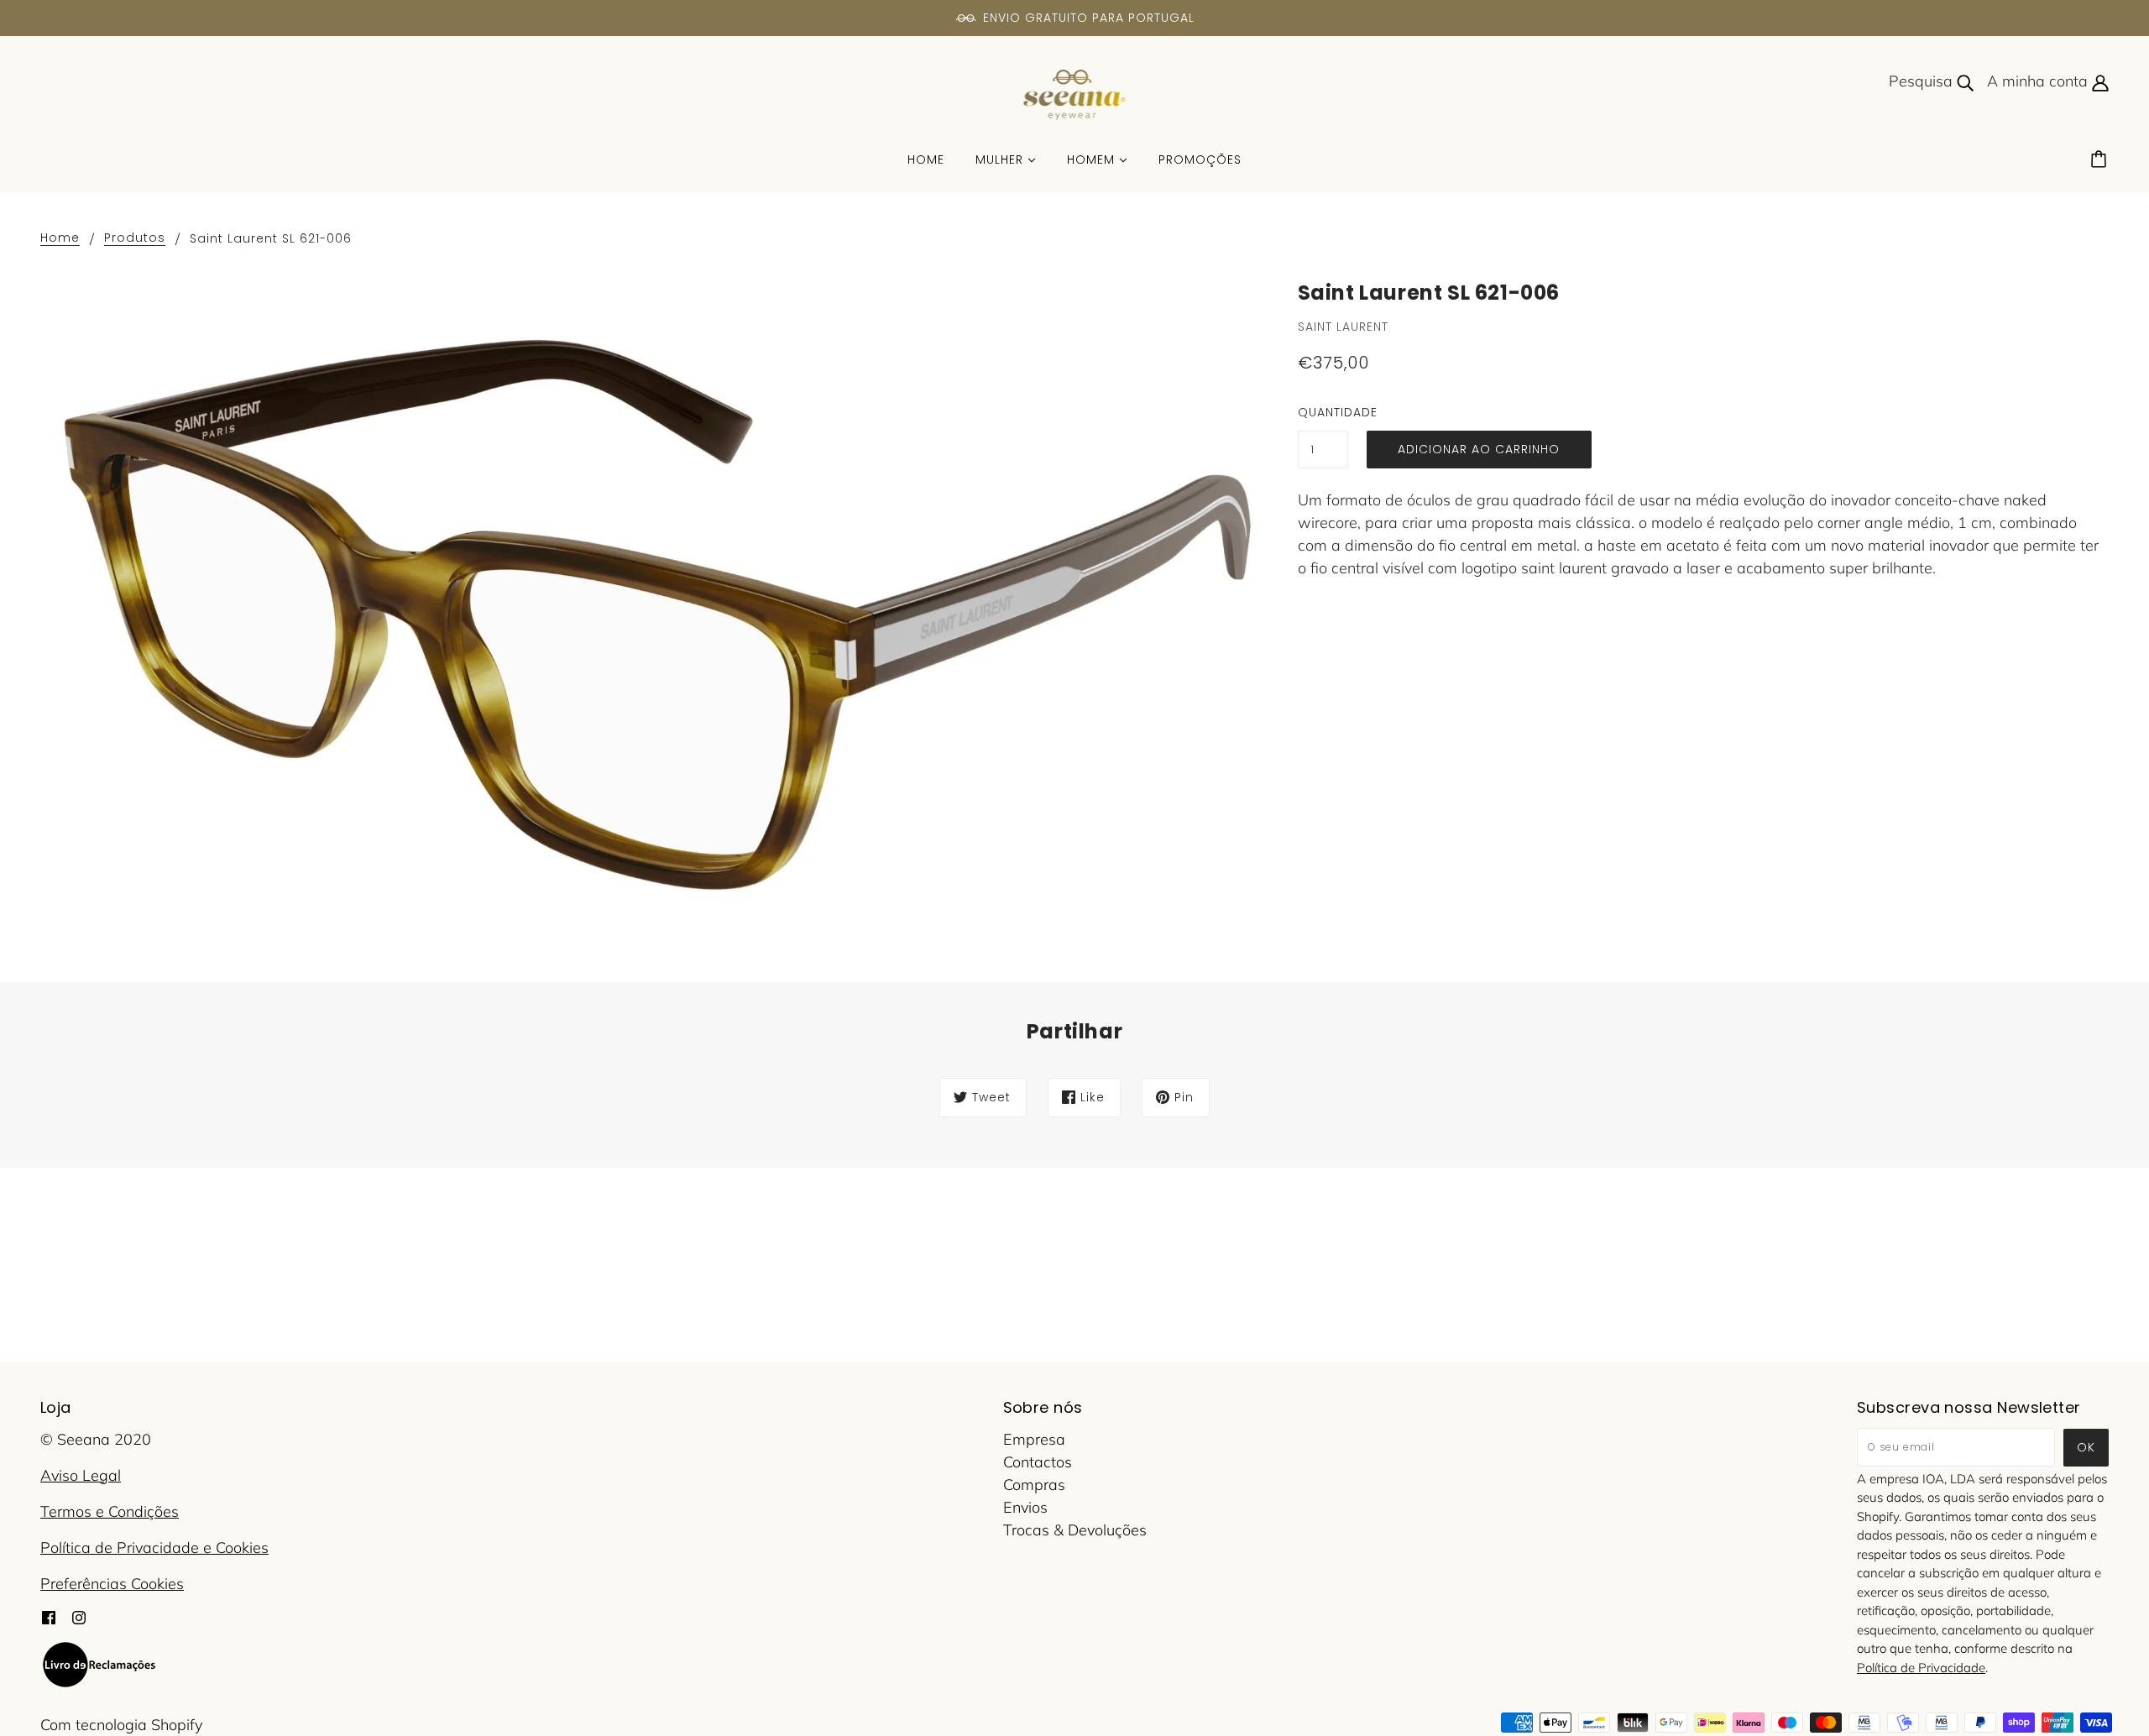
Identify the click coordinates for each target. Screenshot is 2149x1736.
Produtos (135, 239)
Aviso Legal (81, 1475)
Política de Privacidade (1921, 1668)
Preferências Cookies (112, 1584)
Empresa (1034, 1439)
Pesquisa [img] (1923, 81)
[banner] (1075, 94)
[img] (49, 1616)
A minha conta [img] (2039, 81)
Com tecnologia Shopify (121, 1725)
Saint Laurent (1343, 327)
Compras (1034, 1485)
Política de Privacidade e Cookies (154, 1548)
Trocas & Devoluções (1075, 1530)
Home (60, 239)
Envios (1025, 1507)
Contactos (1038, 1462)
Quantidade (1323, 412)
